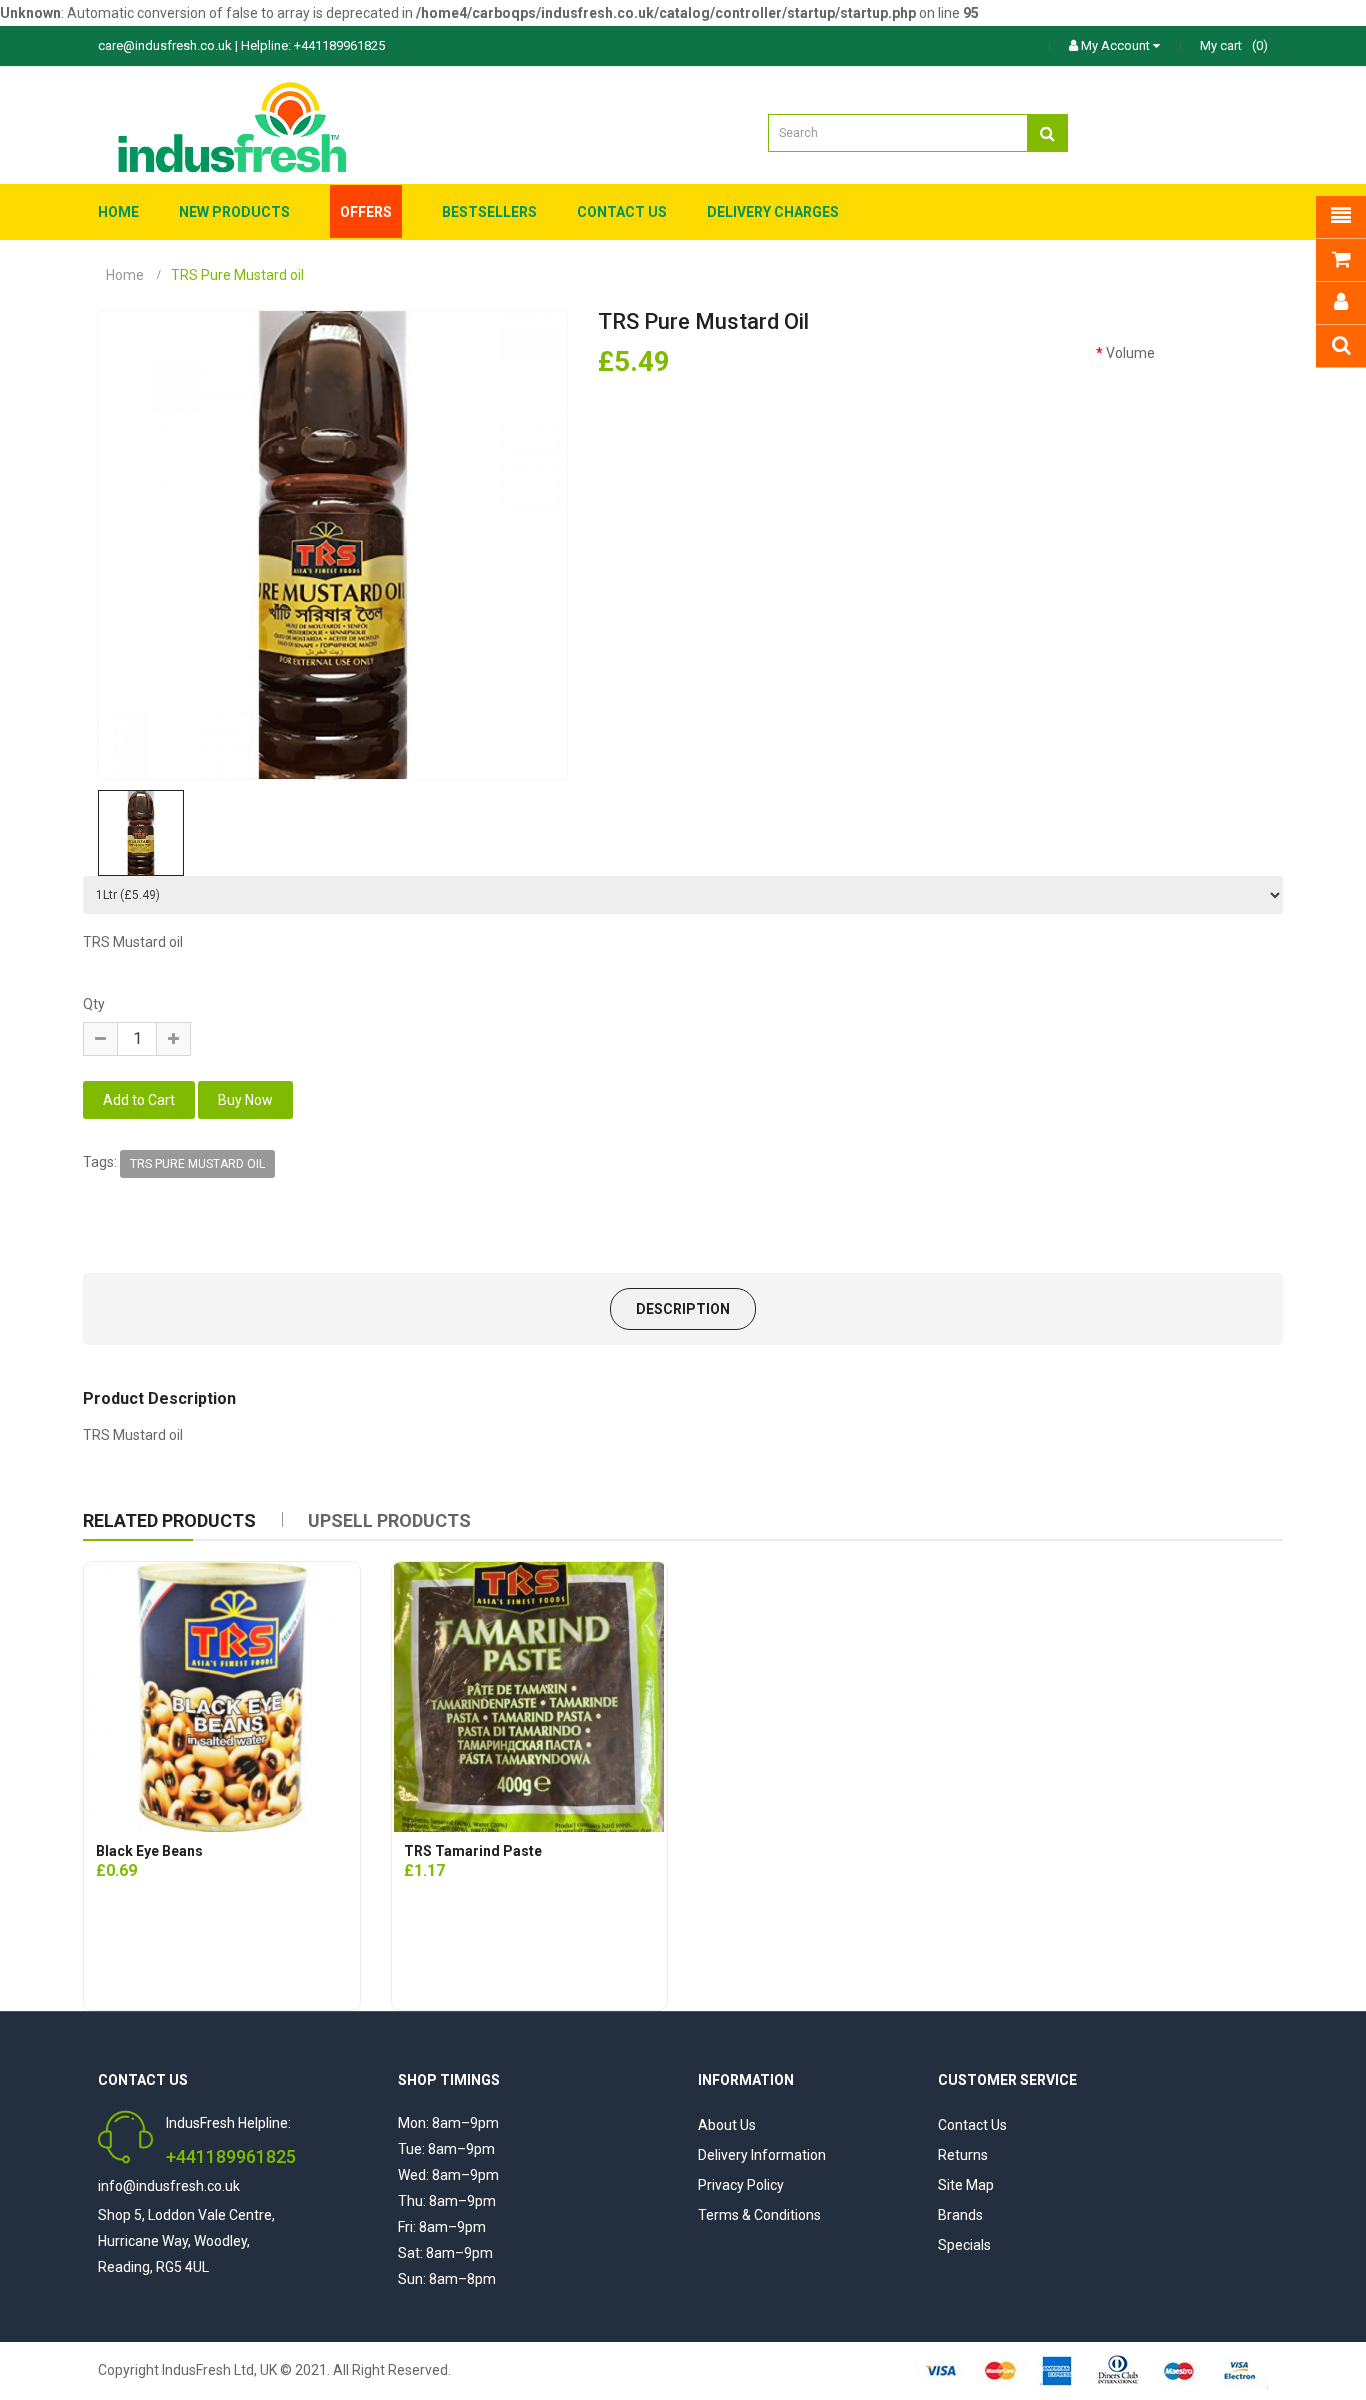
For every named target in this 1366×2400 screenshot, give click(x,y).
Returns (963, 2155)
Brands (960, 2215)
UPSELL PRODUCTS (389, 1520)
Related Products (169, 1520)
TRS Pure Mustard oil (197, 1164)
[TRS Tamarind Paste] (529, 1697)
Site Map (966, 2185)
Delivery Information (762, 2155)
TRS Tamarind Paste (473, 1851)
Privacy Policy (741, 2185)
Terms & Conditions (759, 2215)
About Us (727, 2125)
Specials (964, 2245)
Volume (1130, 353)
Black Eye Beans (149, 1851)
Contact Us (972, 2125)
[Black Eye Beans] (222, 1697)
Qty (94, 1004)
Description (683, 1309)
